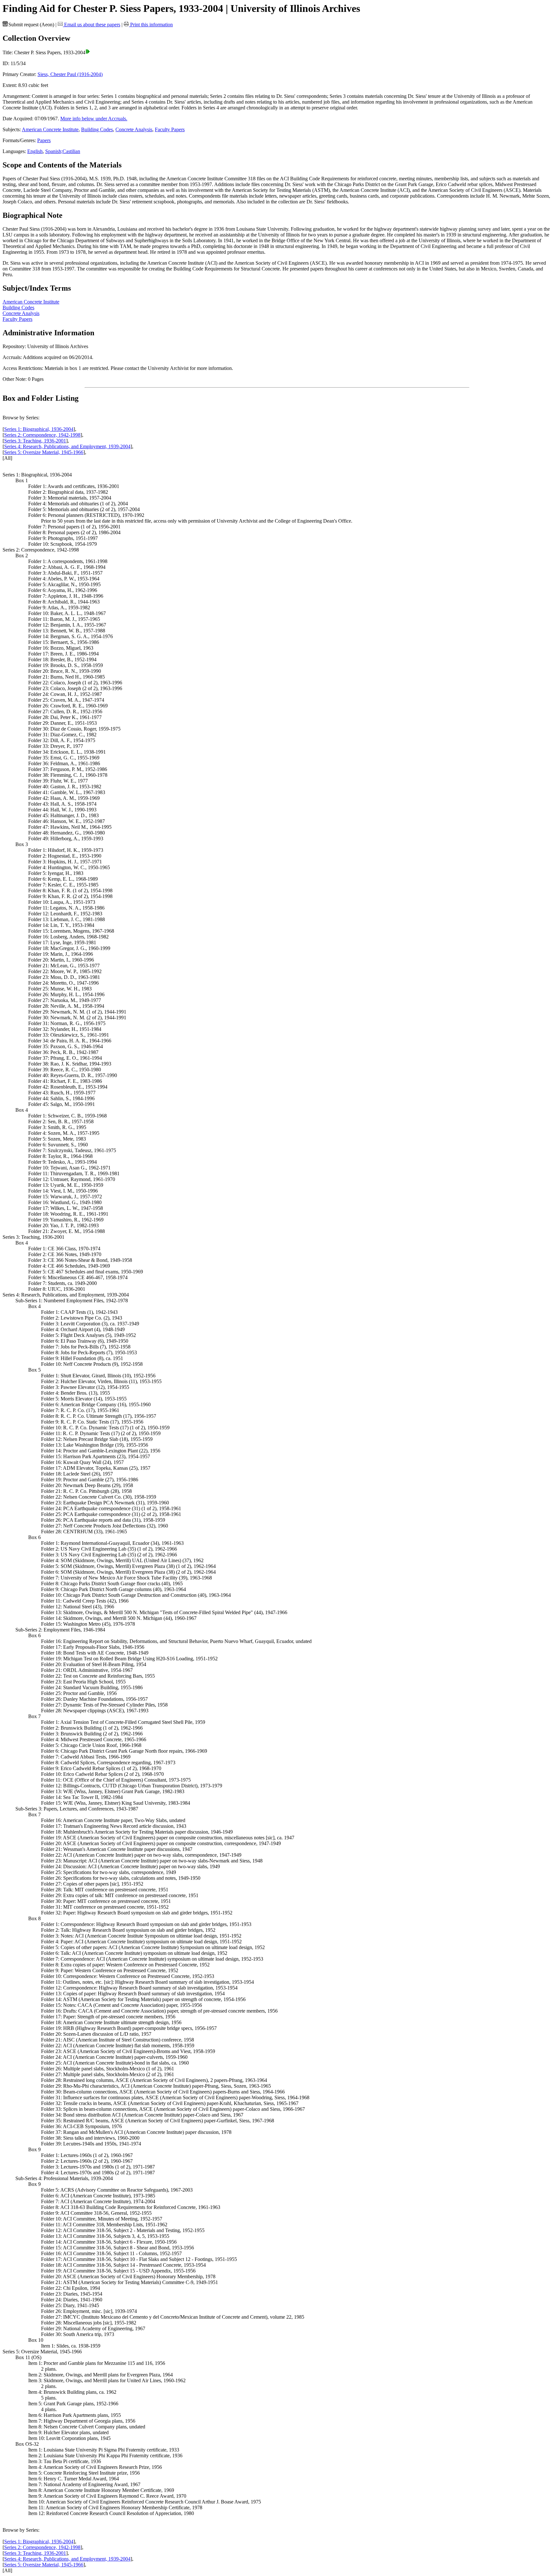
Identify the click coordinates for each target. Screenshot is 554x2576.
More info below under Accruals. (94, 119)
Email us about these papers (92, 25)
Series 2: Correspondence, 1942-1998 (42, 435)
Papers (44, 140)
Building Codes (97, 129)
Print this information (151, 25)
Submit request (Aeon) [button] (31, 25)
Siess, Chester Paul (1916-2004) (70, 74)
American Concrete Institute (50, 129)
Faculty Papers (170, 129)
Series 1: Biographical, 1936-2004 (39, 429)
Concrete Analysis (134, 129)
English (35, 151)
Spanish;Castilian (63, 151)
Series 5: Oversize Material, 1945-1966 (44, 452)
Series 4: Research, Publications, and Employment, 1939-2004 (67, 446)
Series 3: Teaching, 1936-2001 (35, 441)
